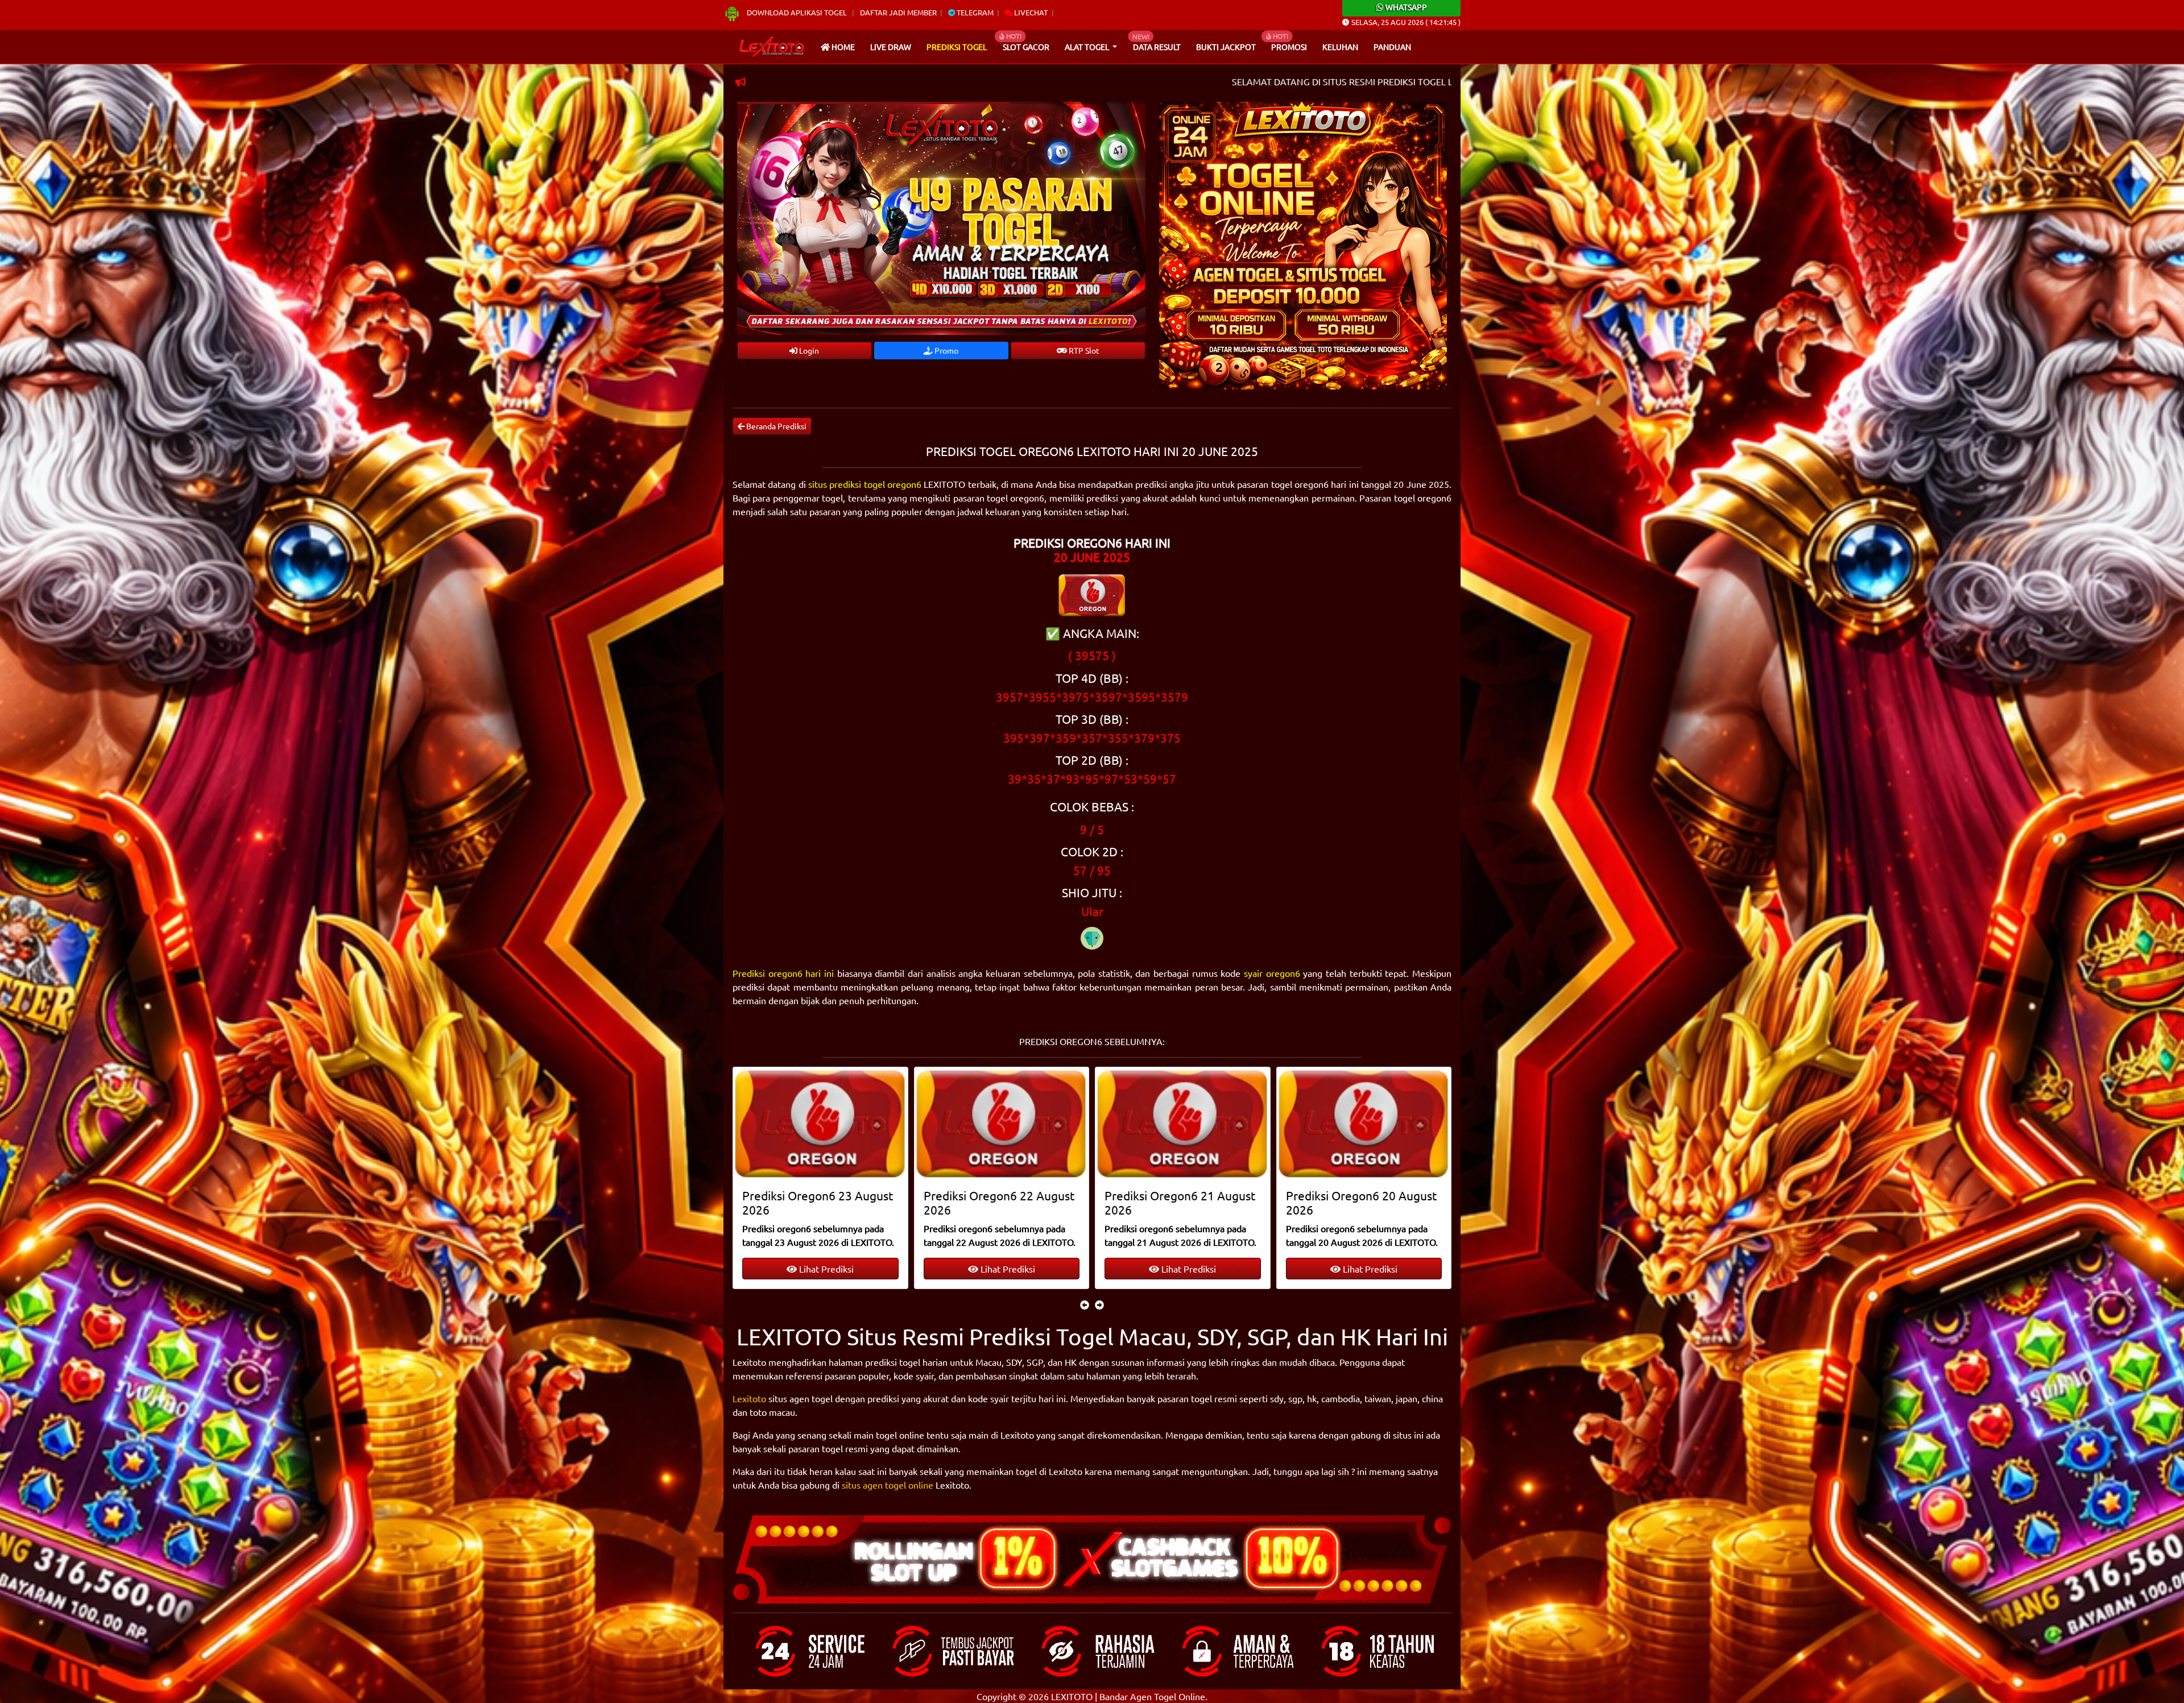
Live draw (891, 47)
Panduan (1392, 47)
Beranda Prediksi (775, 426)
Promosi (1289, 47)
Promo (946, 350)
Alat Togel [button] (1088, 47)
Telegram (974, 12)
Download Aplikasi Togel (797, 12)
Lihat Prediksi (826, 1269)
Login (808, 350)
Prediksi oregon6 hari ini (783, 973)
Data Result (1157, 47)
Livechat (1030, 12)
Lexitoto (749, 1398)
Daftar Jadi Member (898, 12)
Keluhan (1340, 47)
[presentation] (1085, 1304)
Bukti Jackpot (1226, 47)
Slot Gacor (1026, 47)
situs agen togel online (888, 1485)
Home (842, 47)
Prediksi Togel (957, 47)
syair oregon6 (1272, 973)
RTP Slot (1083, 350)
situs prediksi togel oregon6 (865, 484)
